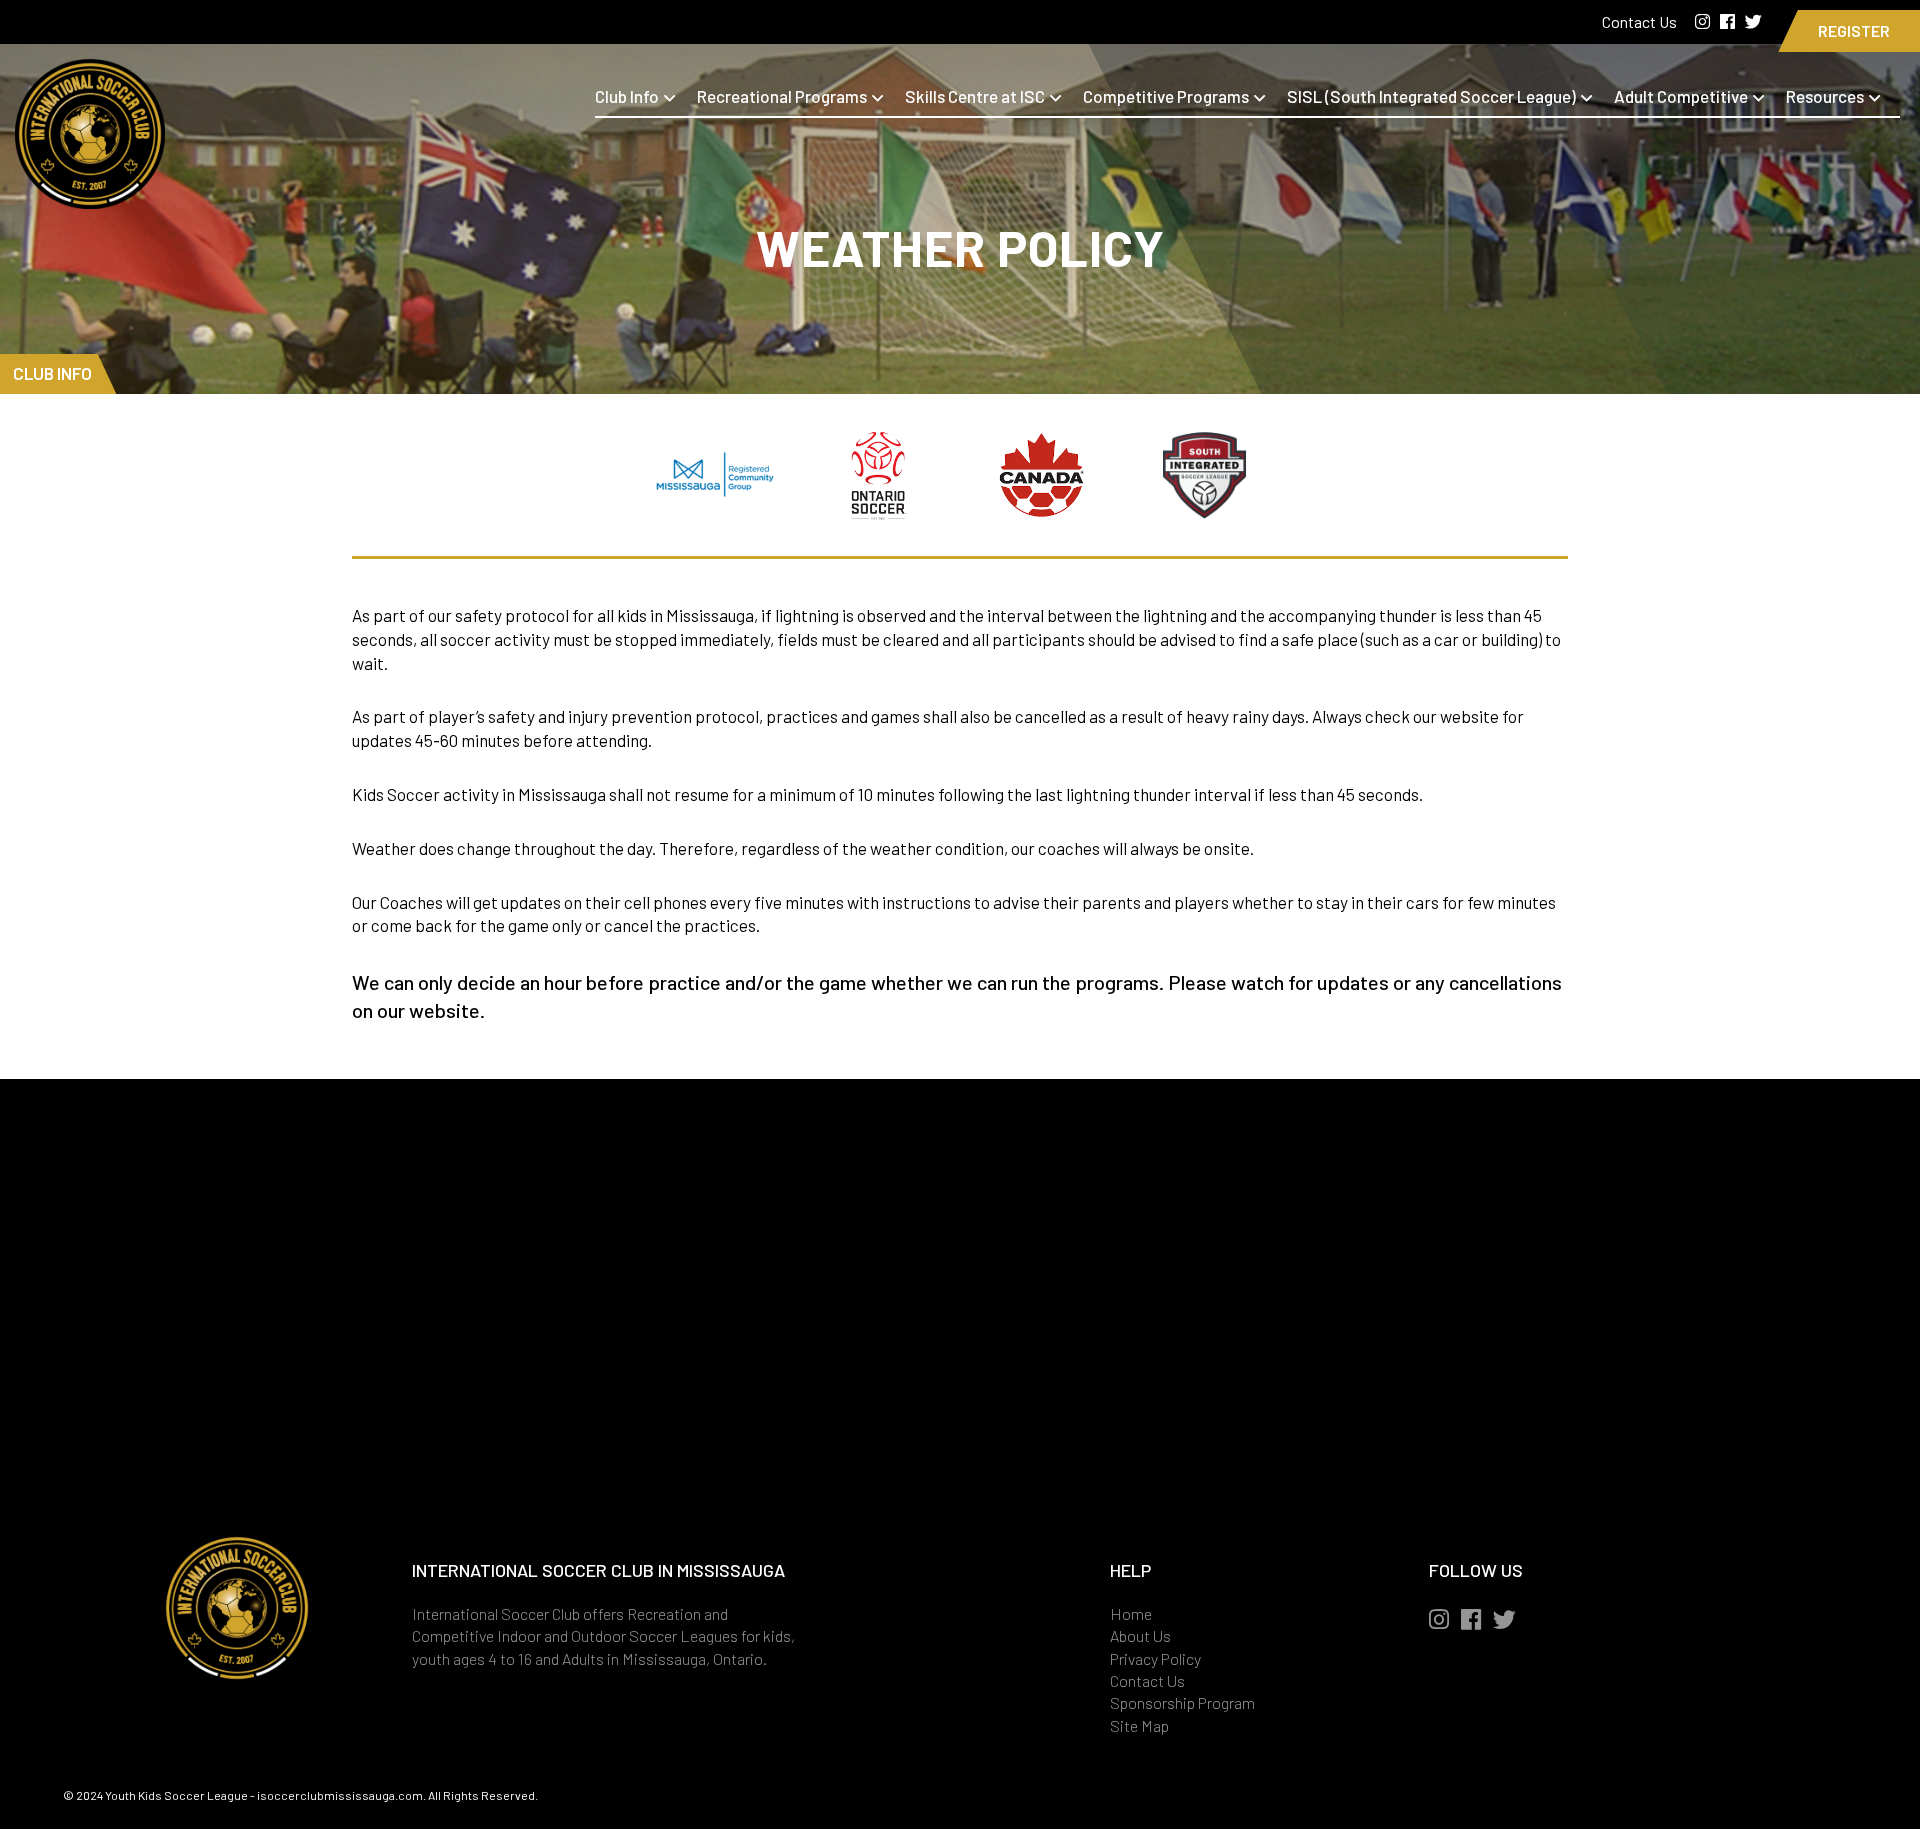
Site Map (1139, 1725)
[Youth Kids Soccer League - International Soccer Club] (90, 196)
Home (1131, 1613)
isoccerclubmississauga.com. (341, 1795)
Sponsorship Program (1182, 1702)
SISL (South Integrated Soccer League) (1431, 96)
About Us (1140, 1635)
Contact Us (1641, 21)
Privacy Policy (1155, 1658)
